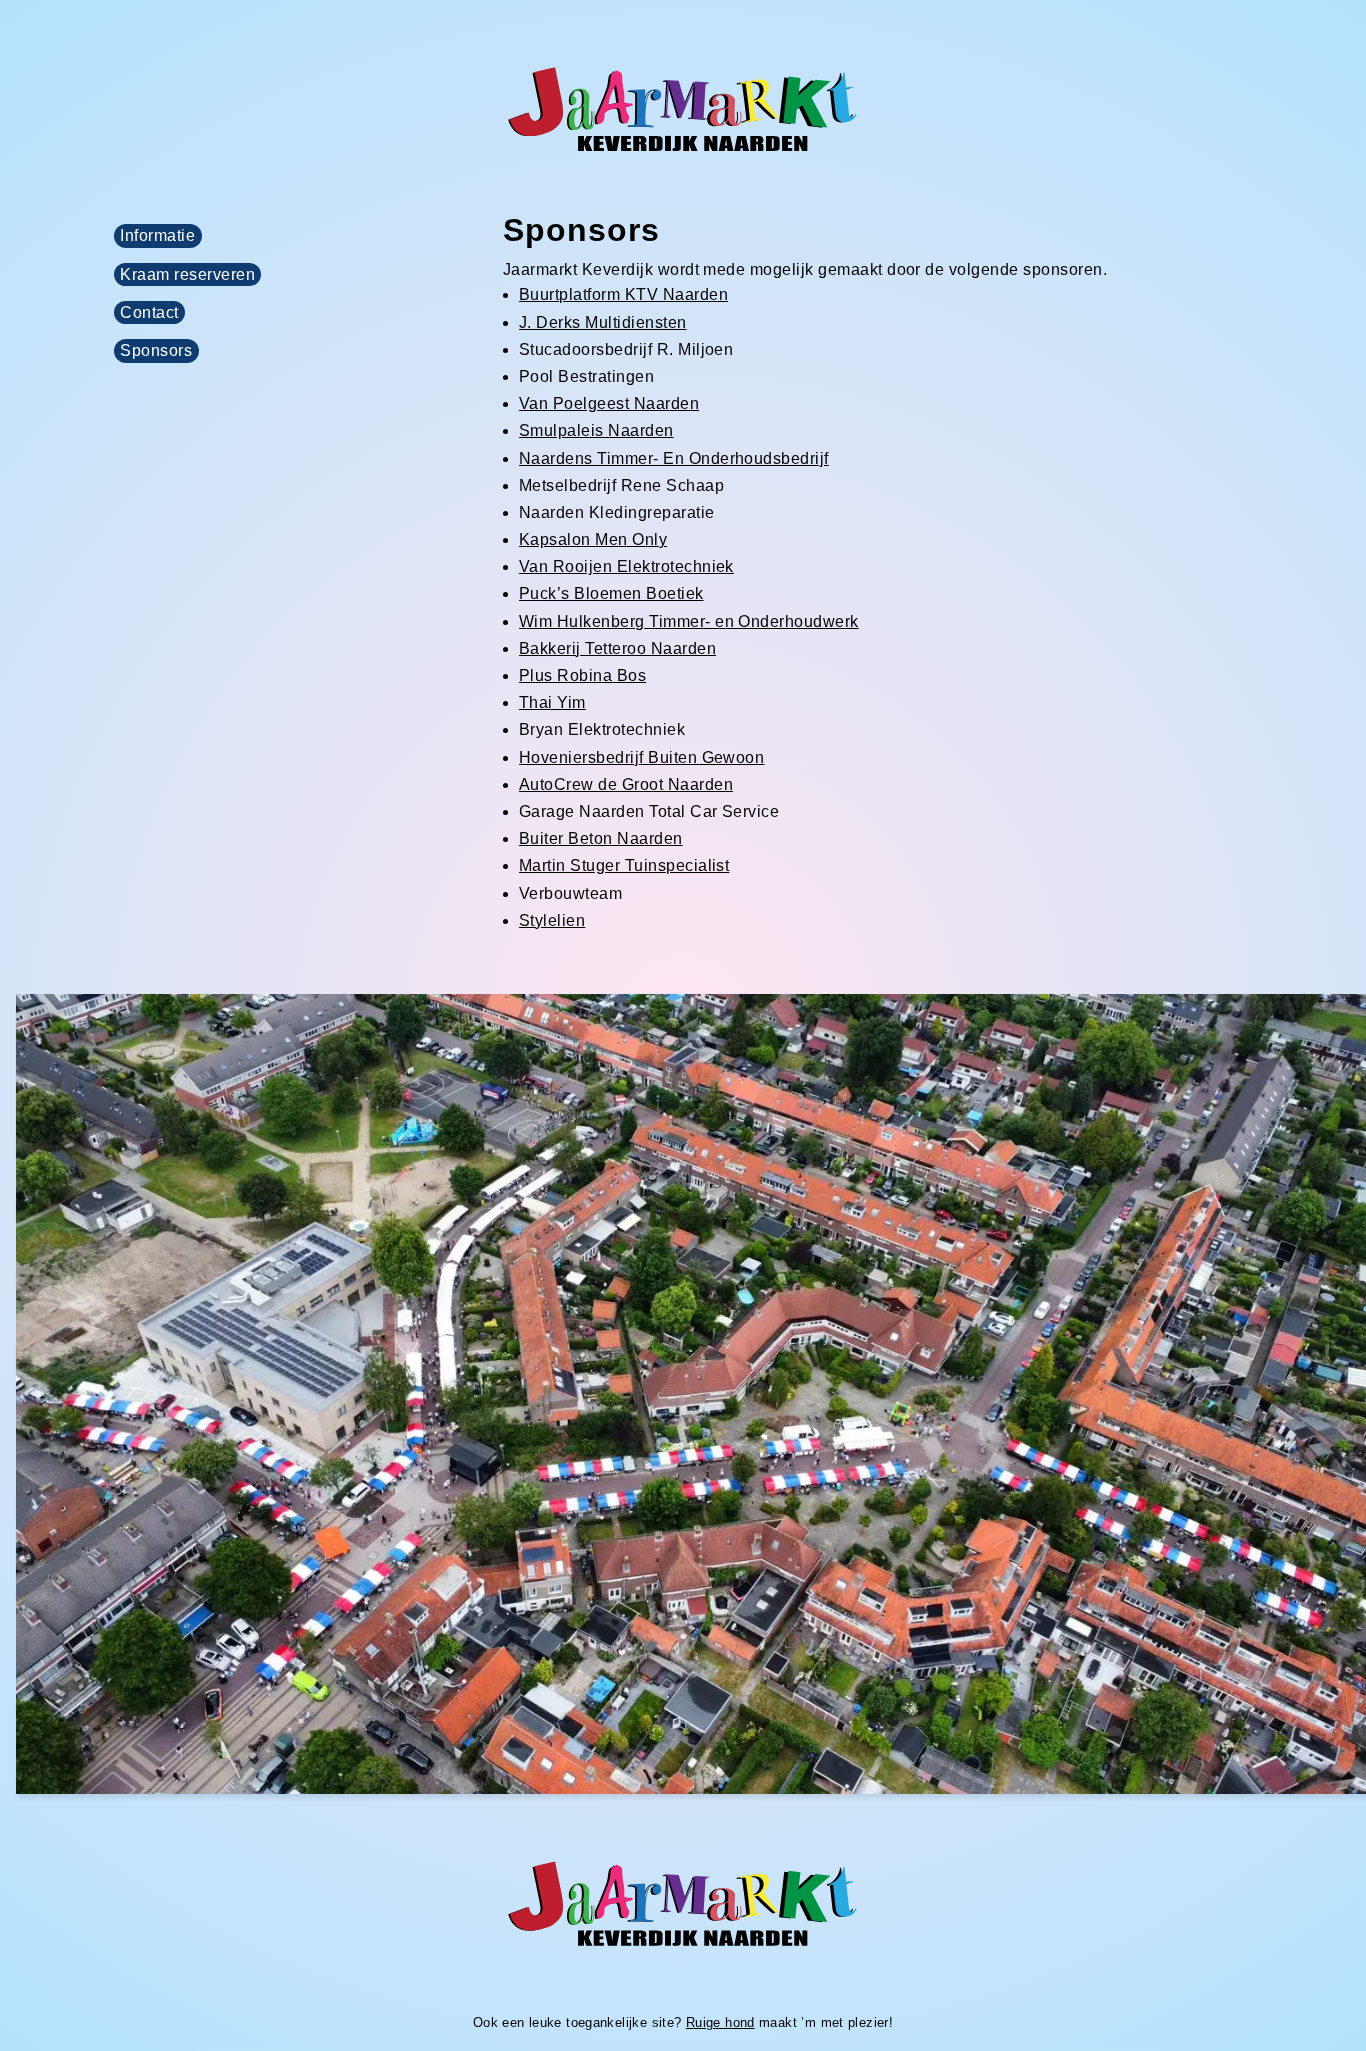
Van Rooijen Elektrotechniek (626, 566)
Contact (149, 312)
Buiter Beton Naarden (601, 838)
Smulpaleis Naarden (596, 430)
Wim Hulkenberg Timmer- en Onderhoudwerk (689, 621)
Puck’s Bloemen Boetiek (611, 593)
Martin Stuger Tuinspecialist (624, 865)
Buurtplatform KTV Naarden (623, 294)
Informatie (157, 235)
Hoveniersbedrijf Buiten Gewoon (641, 757)
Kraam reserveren (187, 274)
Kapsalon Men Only (593, 539)
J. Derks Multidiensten (603, 322)
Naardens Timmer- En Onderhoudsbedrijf (674, 458)
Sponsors (156, 351)
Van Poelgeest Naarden (609, 403)
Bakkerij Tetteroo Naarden (617, 648)
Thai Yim (552, 702)
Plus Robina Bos (582, 675)
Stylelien (552, 920)
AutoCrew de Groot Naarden (626, 784)
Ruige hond (720, 2022)
